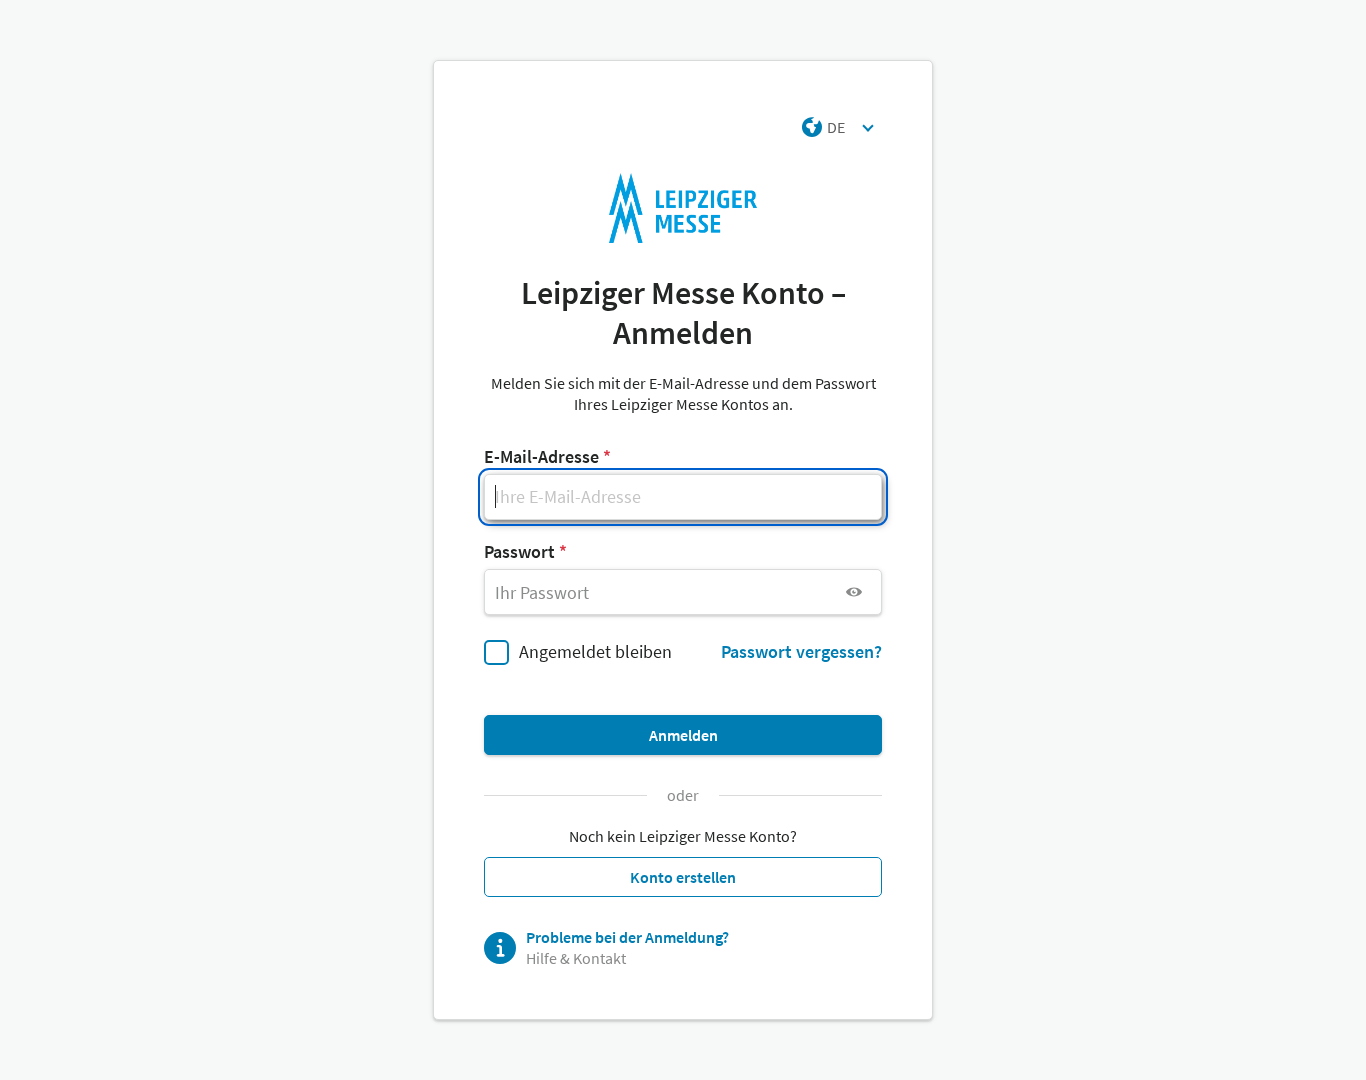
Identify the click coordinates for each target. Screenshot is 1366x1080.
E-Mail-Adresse (541, 456)
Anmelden (683, 735)
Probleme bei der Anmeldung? (627, 937)
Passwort (519, 551)
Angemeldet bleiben (595, 651)
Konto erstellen (683, 877)
